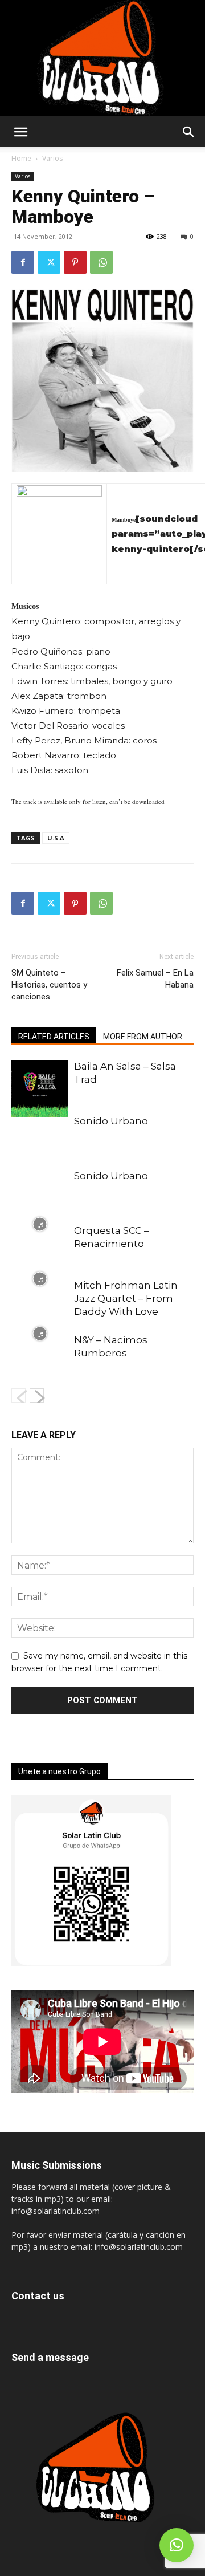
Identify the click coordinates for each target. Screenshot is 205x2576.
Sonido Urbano (111, 1121)
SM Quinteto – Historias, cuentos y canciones (49, 985)
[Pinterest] (75, 262)
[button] (20, 132)
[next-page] (37, 1395)
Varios (52, 158)
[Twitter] (49, 262)
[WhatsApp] (101, 262)
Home (21, 158)
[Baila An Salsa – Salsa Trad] (40, 1088)
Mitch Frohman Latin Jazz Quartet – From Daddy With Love (126, 1298)
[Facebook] (23, 262)
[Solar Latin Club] (102, 58)
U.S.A (56, 838)
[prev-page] (19, 1395)
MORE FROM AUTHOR (143, 1037)
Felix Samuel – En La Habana (155, 979)
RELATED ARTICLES (54, 1037)
